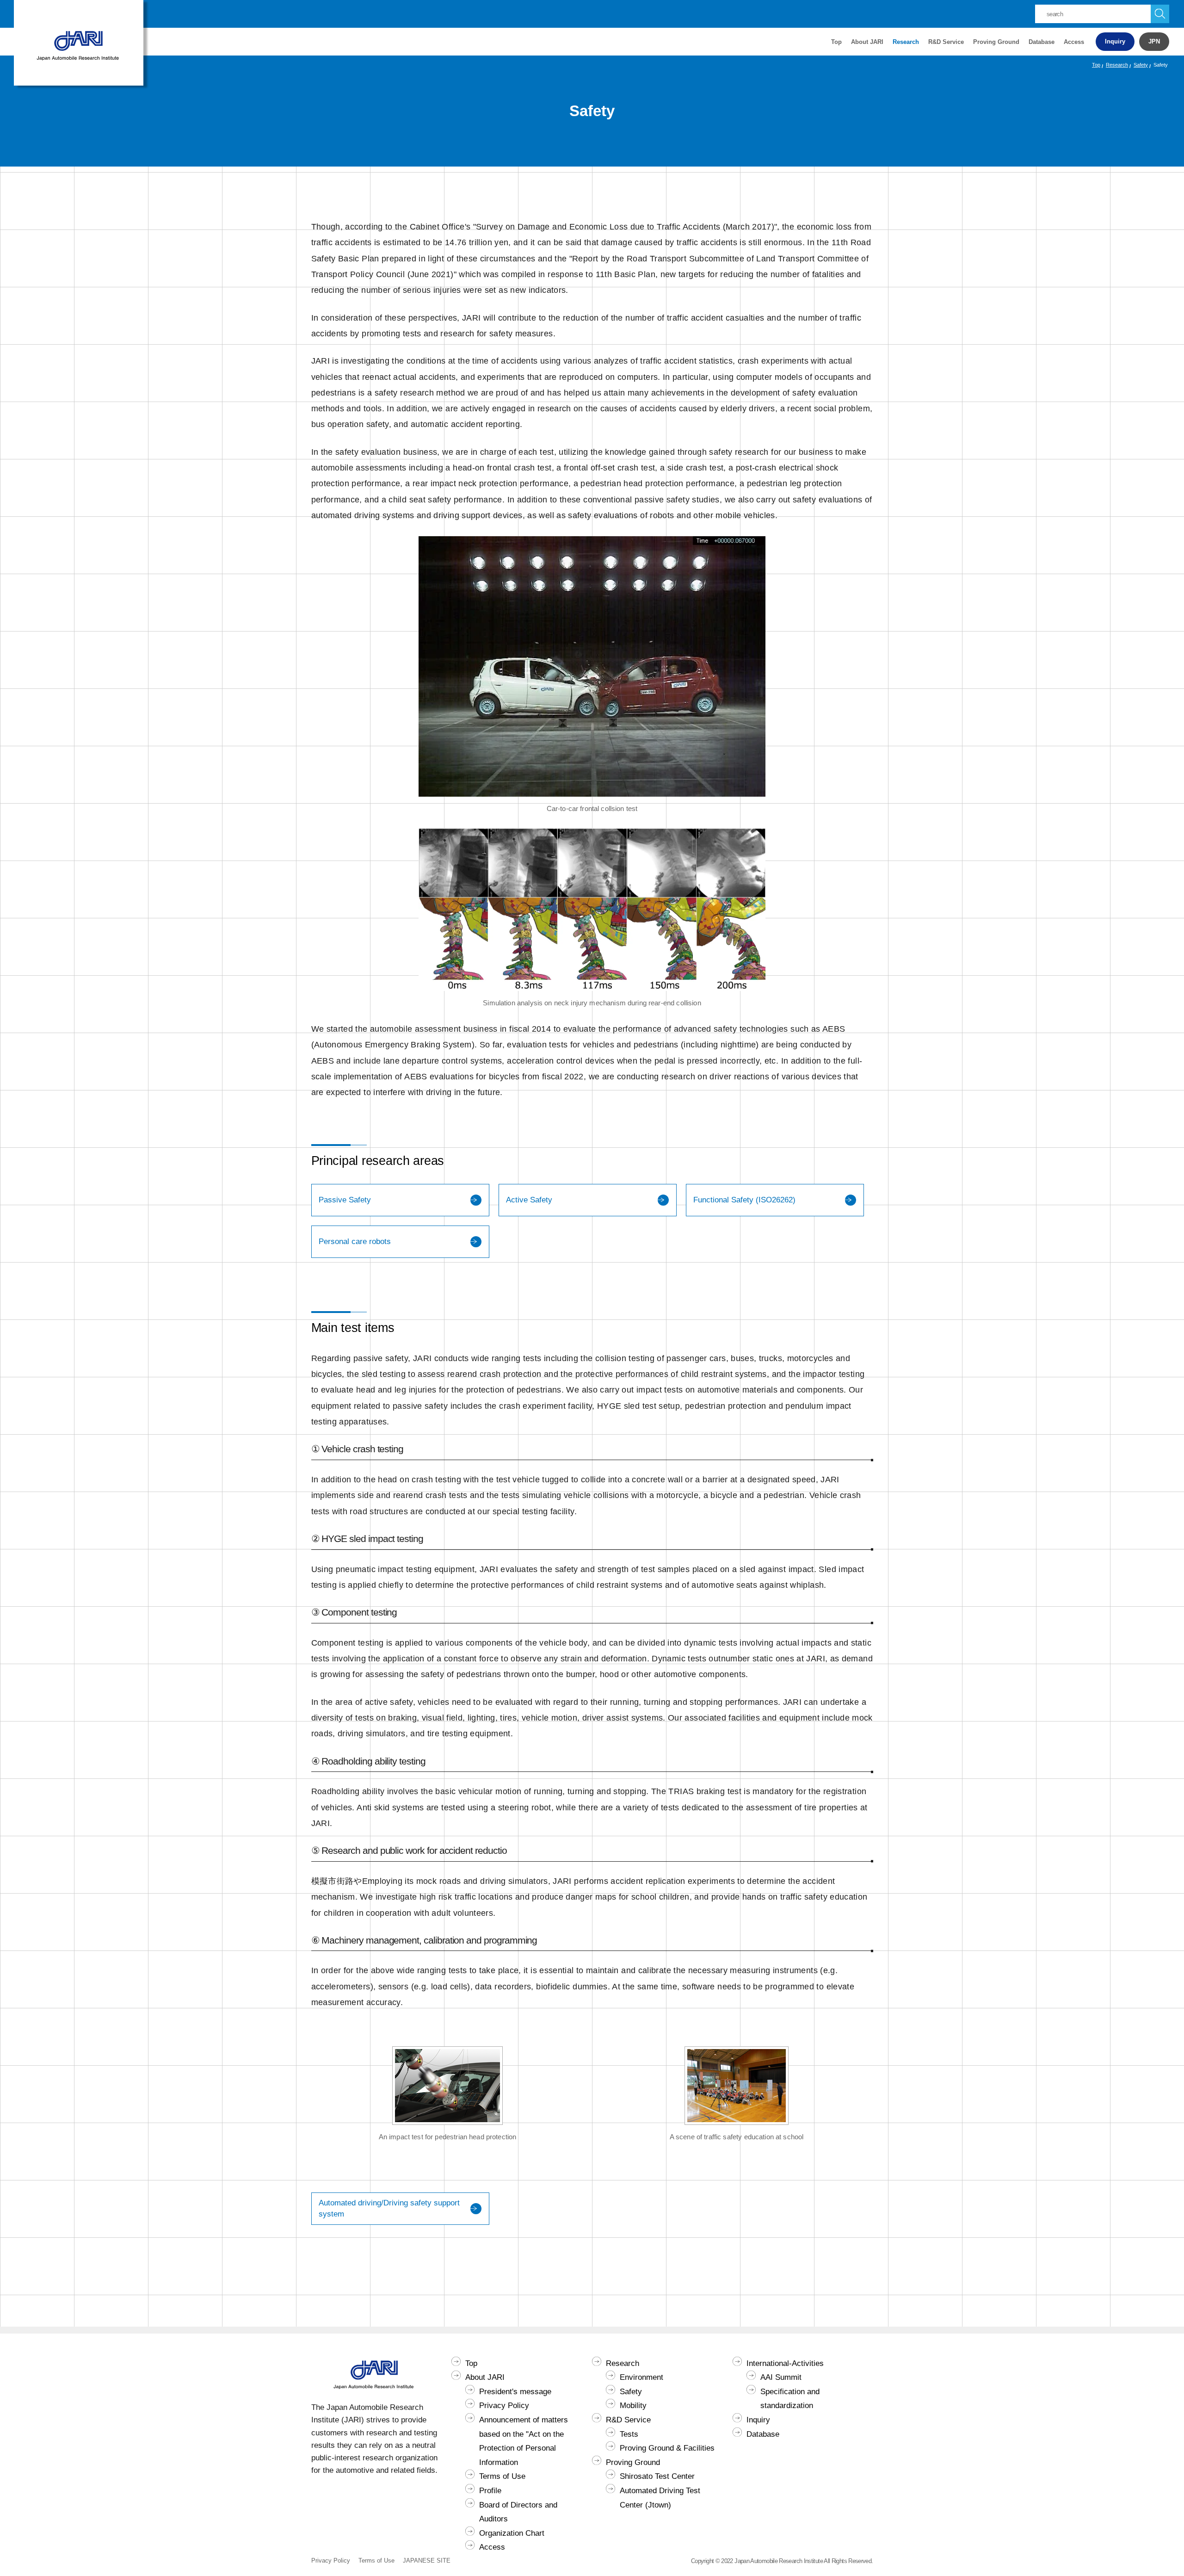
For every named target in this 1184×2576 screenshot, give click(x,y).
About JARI (485, 2377)
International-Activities (785, 2363)
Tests (629, 2434)
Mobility (633, 2406)
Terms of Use (502, 2476)
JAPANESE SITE (427, 2561)
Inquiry (1115, 41)
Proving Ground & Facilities (667, 2448)
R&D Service (628, 2420)
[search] (1160, 14)
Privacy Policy (504, 2406)
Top (836, 42)
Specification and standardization (790, 2399)
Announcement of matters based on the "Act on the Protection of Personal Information (524, 2441)
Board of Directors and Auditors (518, 2512)
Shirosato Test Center (657, 2476)
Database (1042, 42)
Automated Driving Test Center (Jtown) (660, 2498)
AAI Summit (781, 2377)
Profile (490, 2491)
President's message (515, 2392)
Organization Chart (512, 2533)
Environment (641, 2377)
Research (1117, 65)
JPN (1154, 41)
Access (1074, 42)
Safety (1141, 65)
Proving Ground (633, 2462)
